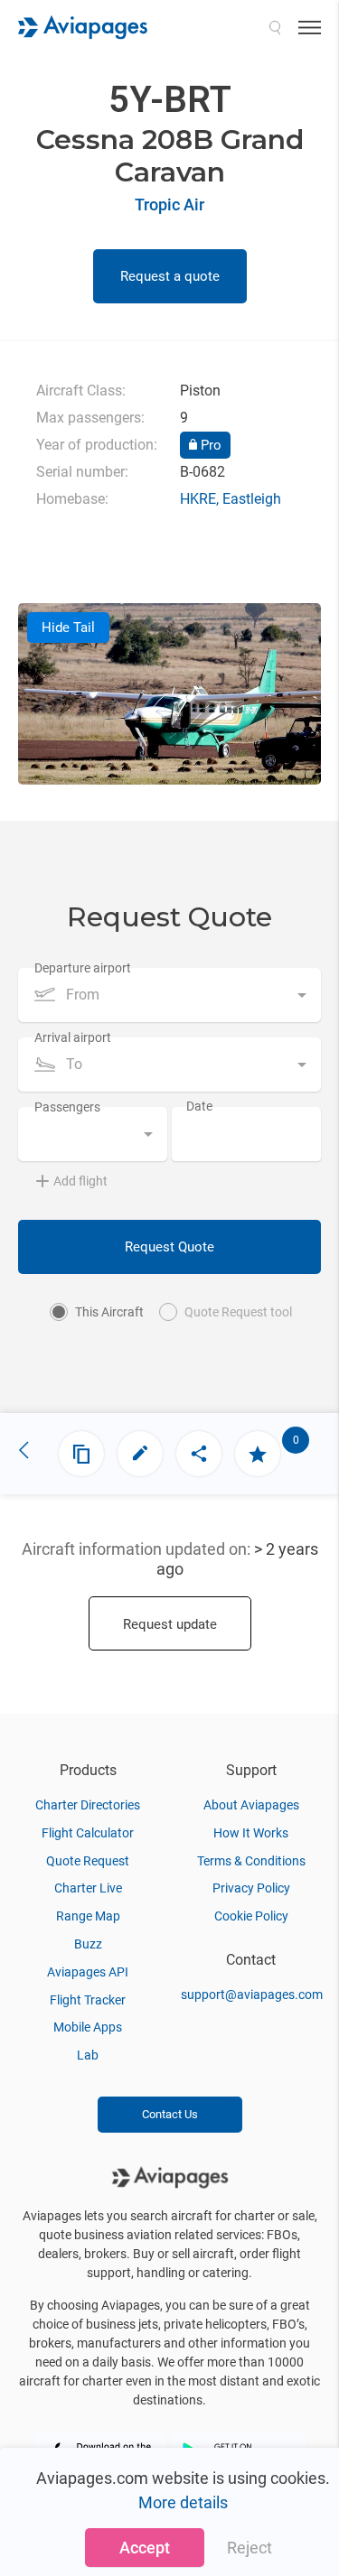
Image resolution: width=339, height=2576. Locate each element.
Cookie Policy (251, 1916)
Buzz (88, 1944)
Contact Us (170, 2114)
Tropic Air (169, 205)
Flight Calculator (88, 1833)
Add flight (80, 1181)
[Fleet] (81, 1454)
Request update (170, 1624)
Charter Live (88, 1888)
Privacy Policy (251, 1888)
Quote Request (88, 1861)
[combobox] (169, 995)
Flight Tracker (88, 2000)
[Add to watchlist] (258, 1454)
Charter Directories (88, 1805)
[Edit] (140, 1454)
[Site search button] (275, 27)
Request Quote (169, 1247)
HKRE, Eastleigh (231, 499)
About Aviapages (251, 1805)
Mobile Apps (88, 2027)
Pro (209, 445)
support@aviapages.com (252, 1995)
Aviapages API (88, 1972)
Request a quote (170, 276)
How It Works (251, 1833)
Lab (88, 2055)
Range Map (88, 1916)
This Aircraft (109, 1312)
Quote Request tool (238, 1312)
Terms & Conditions (251, 1861)
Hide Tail (68, 628)
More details (183, 2502)
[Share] (199, 1454)
